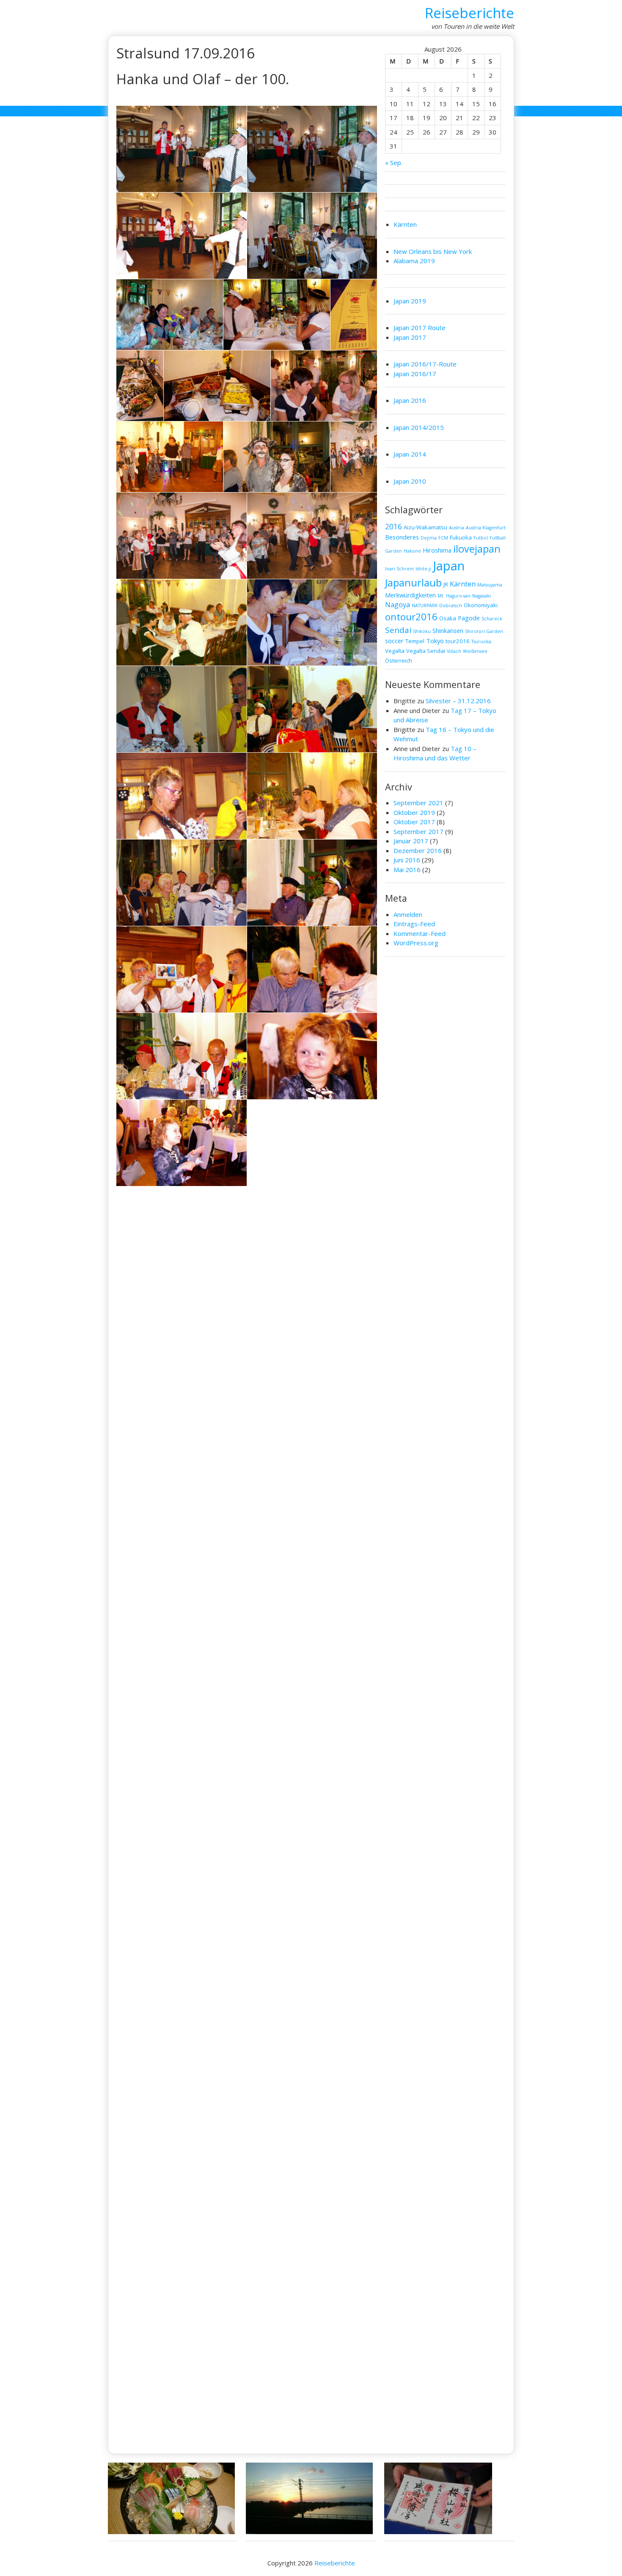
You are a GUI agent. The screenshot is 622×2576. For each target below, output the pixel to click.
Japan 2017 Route (420, 328)
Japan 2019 (410, 301)
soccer (394, 641)
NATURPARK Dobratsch (437, 605)
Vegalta (395, 651)
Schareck (492, 619)
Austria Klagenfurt (486, 528)
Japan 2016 (410, 400)
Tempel (415, 641)
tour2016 (458, 641)
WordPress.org (416, 943)
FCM (443, 538)
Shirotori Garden (484, 631)
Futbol (481, 538)
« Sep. (394, 162)
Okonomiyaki (481, 605)
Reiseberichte (469, 13)
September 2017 (418, 831)
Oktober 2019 (414, 812)
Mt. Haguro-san (454, 596)
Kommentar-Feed (420, 933)
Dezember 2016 (418, 850)
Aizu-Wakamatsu (425, 527)
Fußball (498, 538)
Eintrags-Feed (414, 924)
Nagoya (398, 605)
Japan (449, 566)
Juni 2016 (407, 860)
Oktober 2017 (414, 822)
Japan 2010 (410, 481)
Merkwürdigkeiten (410, 595)
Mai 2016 (407, 870)
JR (446, 584)
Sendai (398, 630)
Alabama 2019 (414, 261)
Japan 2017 (410, 337)
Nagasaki (482, 596)
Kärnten (405, 224)
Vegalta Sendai (426, 651)
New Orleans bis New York (433, 251)
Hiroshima (437, 550)
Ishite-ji (423, 569)
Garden (394, 551)
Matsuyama (490, 585)
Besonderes (402, 537)
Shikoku (422, 631)
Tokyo (435, 641)
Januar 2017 (411, 841)
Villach (454, 651)
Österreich (399, 661)
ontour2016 (411, 617)
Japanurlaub (413, 583)
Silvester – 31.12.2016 (458, 701)
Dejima (429, 538)
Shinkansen (448, 630)
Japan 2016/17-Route (425, 364)
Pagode (469, 618)
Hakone (412, 551)
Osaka (448, 618)
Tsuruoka (481, 641)
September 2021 (418, 803)
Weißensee (475, 651)
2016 (394, 527)
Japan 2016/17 (415, 374)
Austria (457, 528)
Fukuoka (461, 537)
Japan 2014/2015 (419, 427)
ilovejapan (477, 549)
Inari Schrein (399, 569)
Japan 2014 (410, 454)
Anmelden (408, 914)
